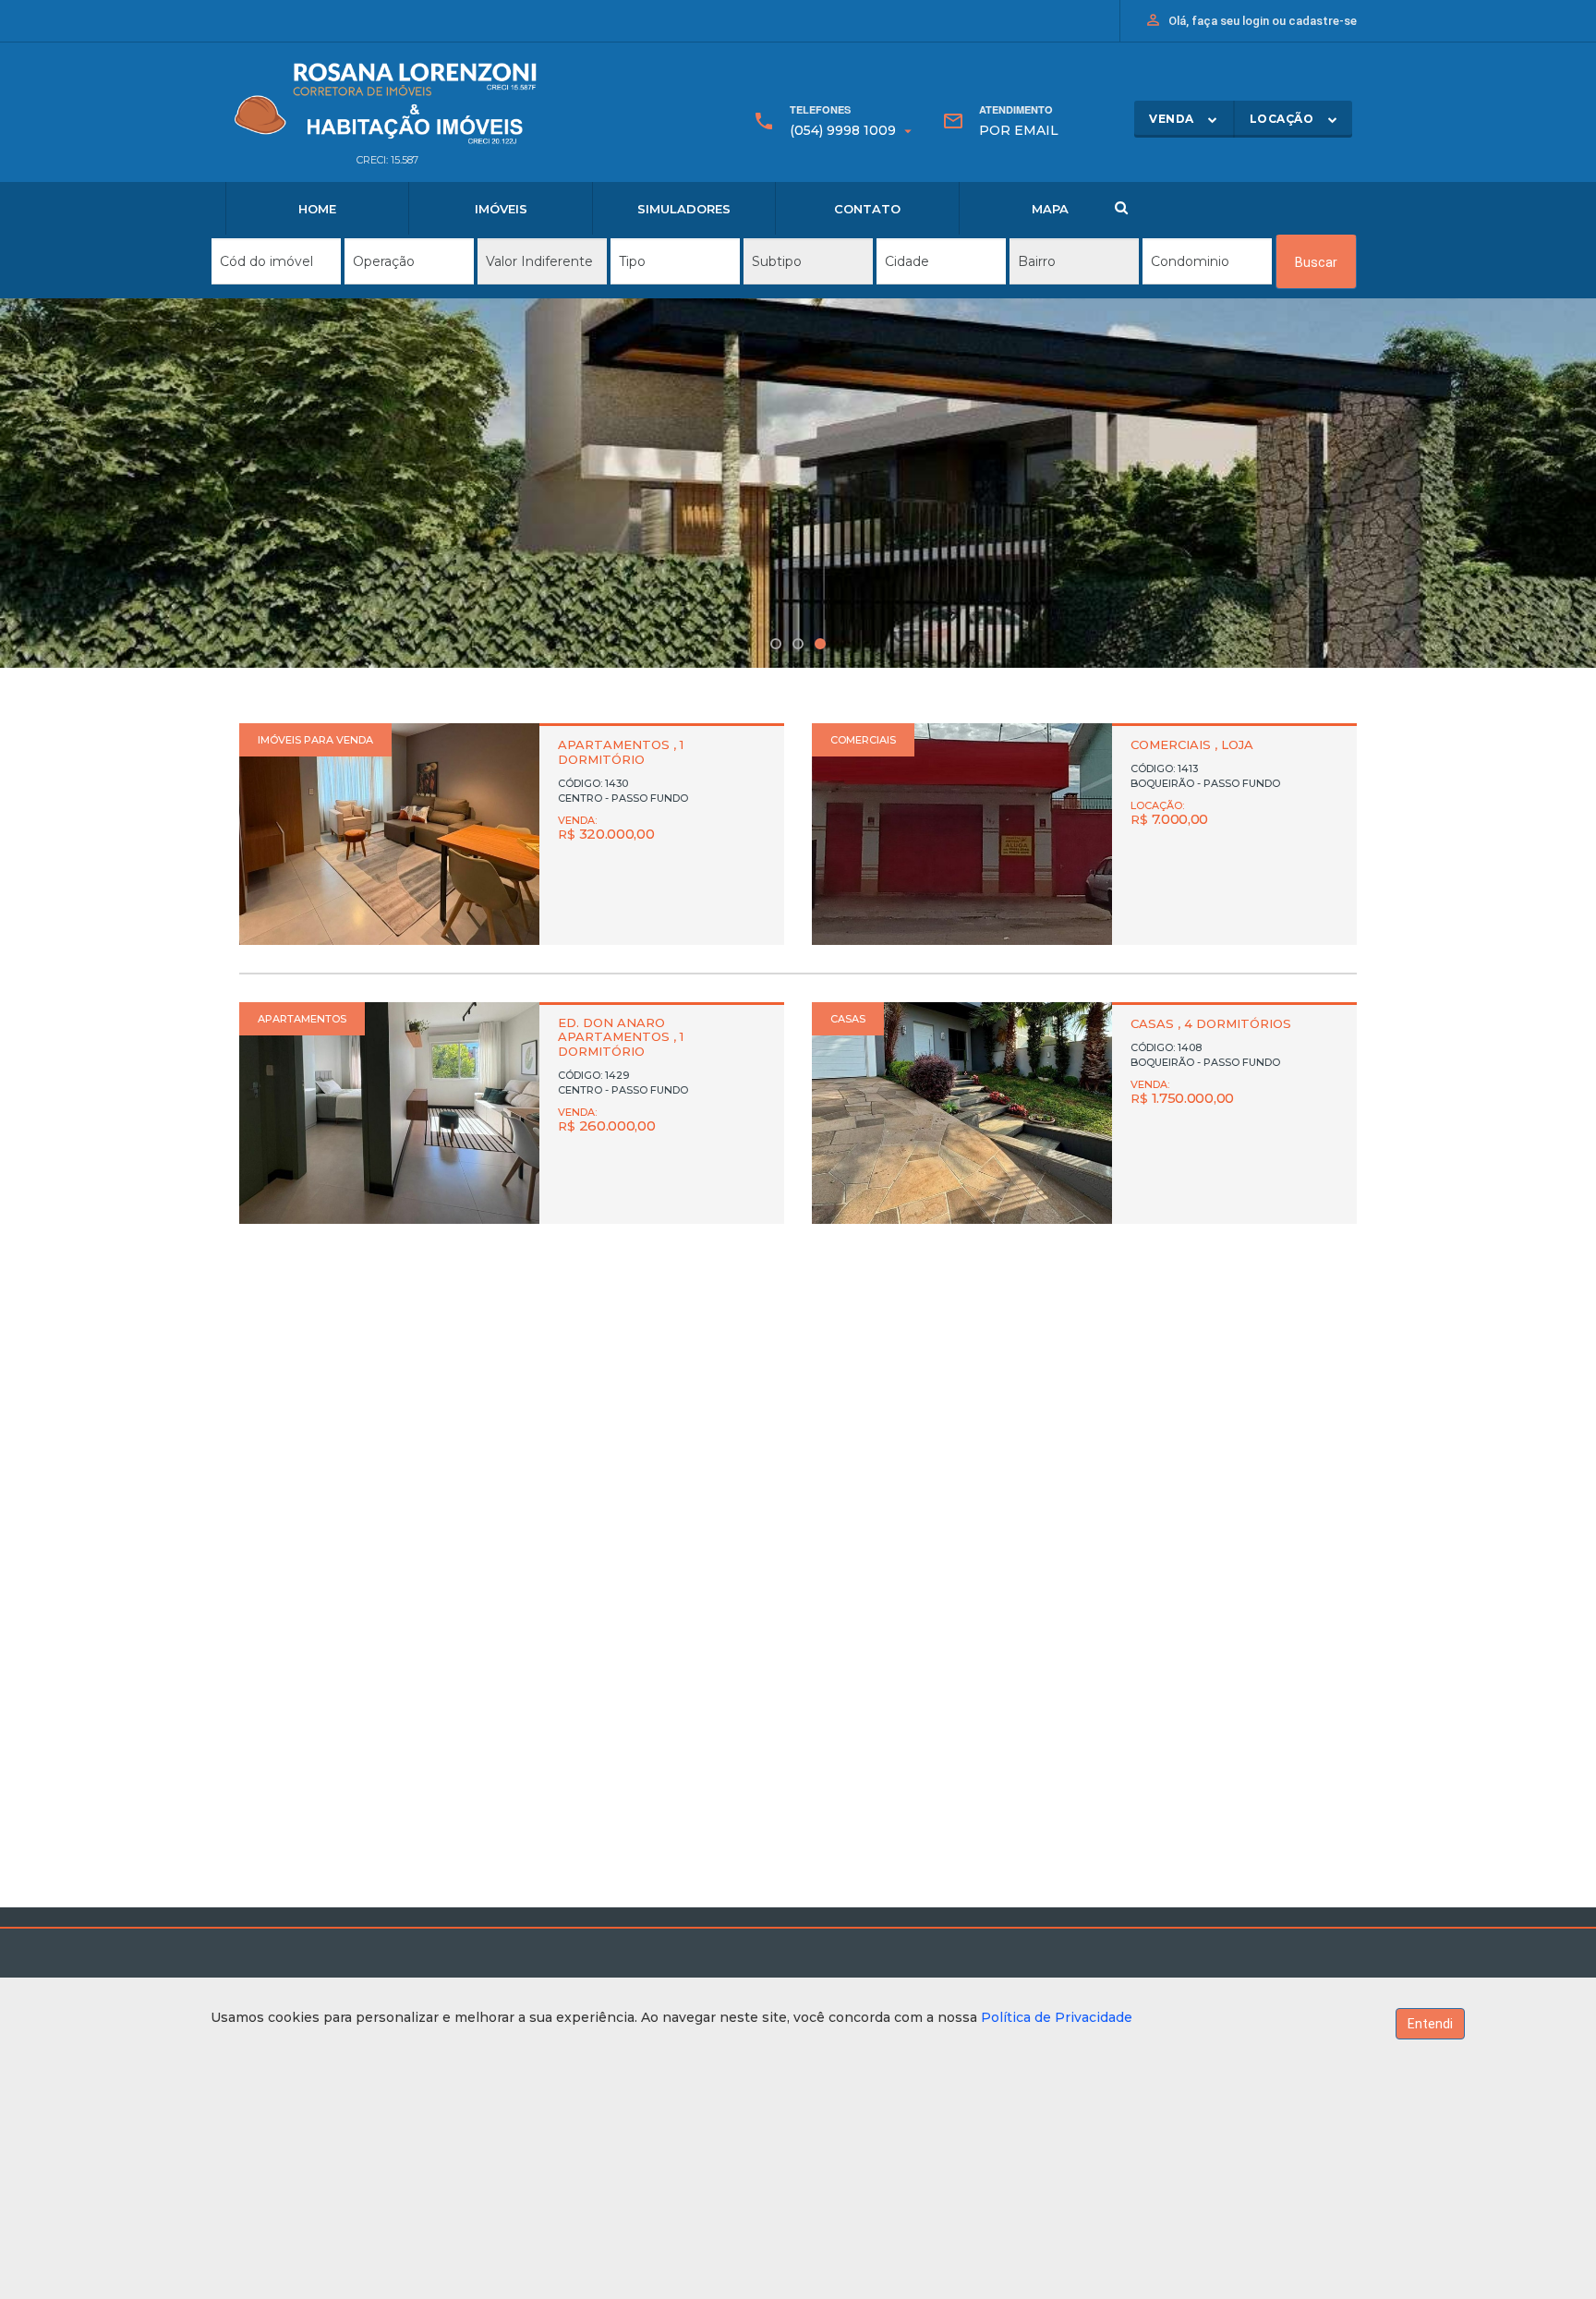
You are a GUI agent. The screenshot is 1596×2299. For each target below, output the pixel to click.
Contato (867, 209)
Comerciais (863, 740)
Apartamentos (302, 1019)
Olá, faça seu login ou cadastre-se (1251, 20)
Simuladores (684, 209)
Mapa (1050, 209)
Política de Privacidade (1057, 2017)
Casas (848, 1019)
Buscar (1316, 262)
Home (317, 209)
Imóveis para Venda (315, 740)
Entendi (1430, 2024)
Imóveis (501, 209)
